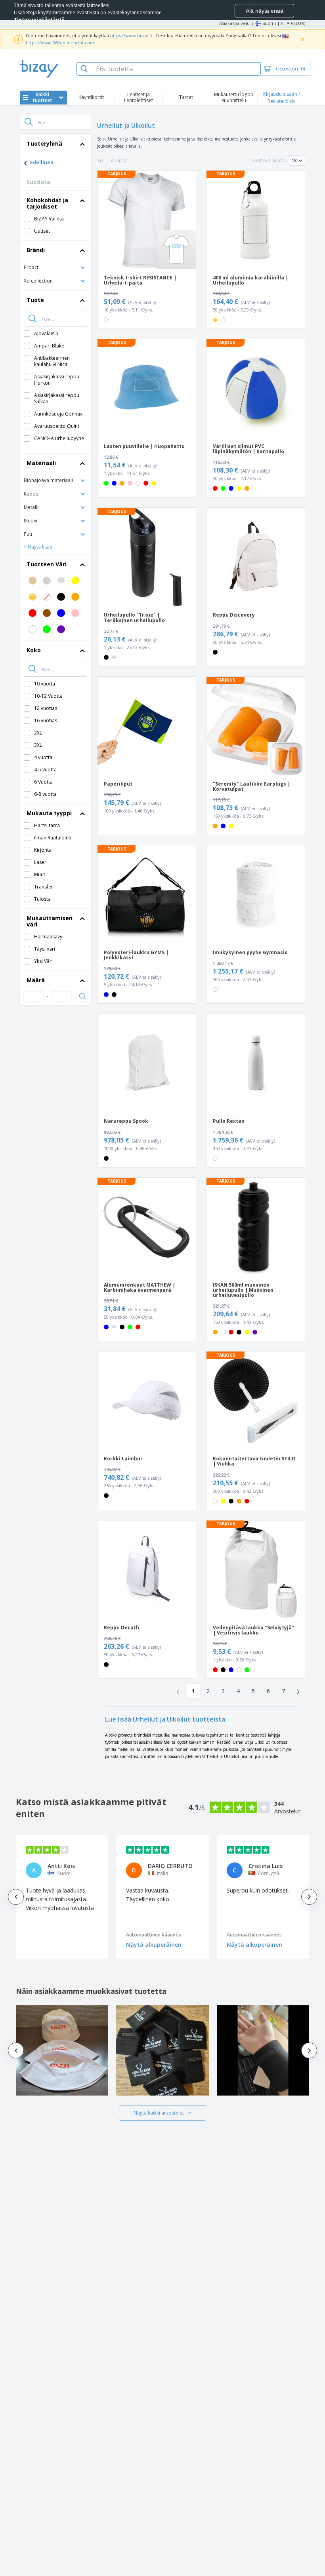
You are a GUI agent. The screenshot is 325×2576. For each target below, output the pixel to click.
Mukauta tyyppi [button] (49, 813)
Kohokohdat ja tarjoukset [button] (47, 203)
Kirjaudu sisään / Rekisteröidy (282, 98)
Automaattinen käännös (154, 1935)
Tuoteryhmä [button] (44, 143)
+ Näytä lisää (38, 547)
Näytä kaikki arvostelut (159, 2113)
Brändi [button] (36, 250)
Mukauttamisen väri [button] (50, 921)
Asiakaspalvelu (234, 23)
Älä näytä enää (265, 11)
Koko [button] (34, 650)
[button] (55, 267)
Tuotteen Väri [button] (47, 564)
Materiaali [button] (41, 463)
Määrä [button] (36, 980)
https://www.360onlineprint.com (60, 43)
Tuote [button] (35, 300)
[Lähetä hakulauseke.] (29, 122)
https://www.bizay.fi (131, 35)
